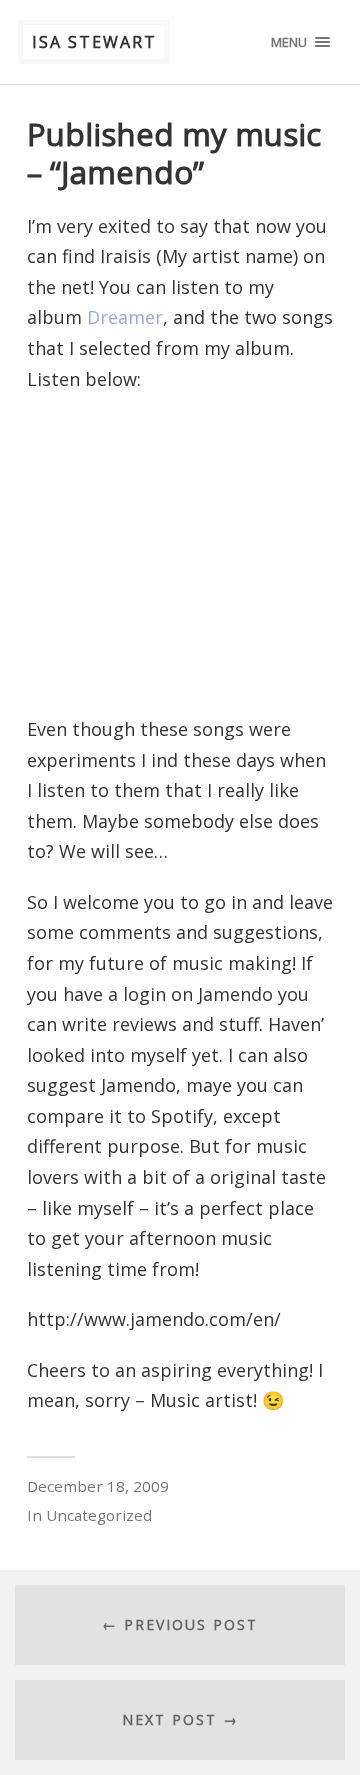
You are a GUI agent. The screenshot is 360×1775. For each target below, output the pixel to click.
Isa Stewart (94, 42)
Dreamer (125, 317)
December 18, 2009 (98, 1486)
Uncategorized (99, 1515)
